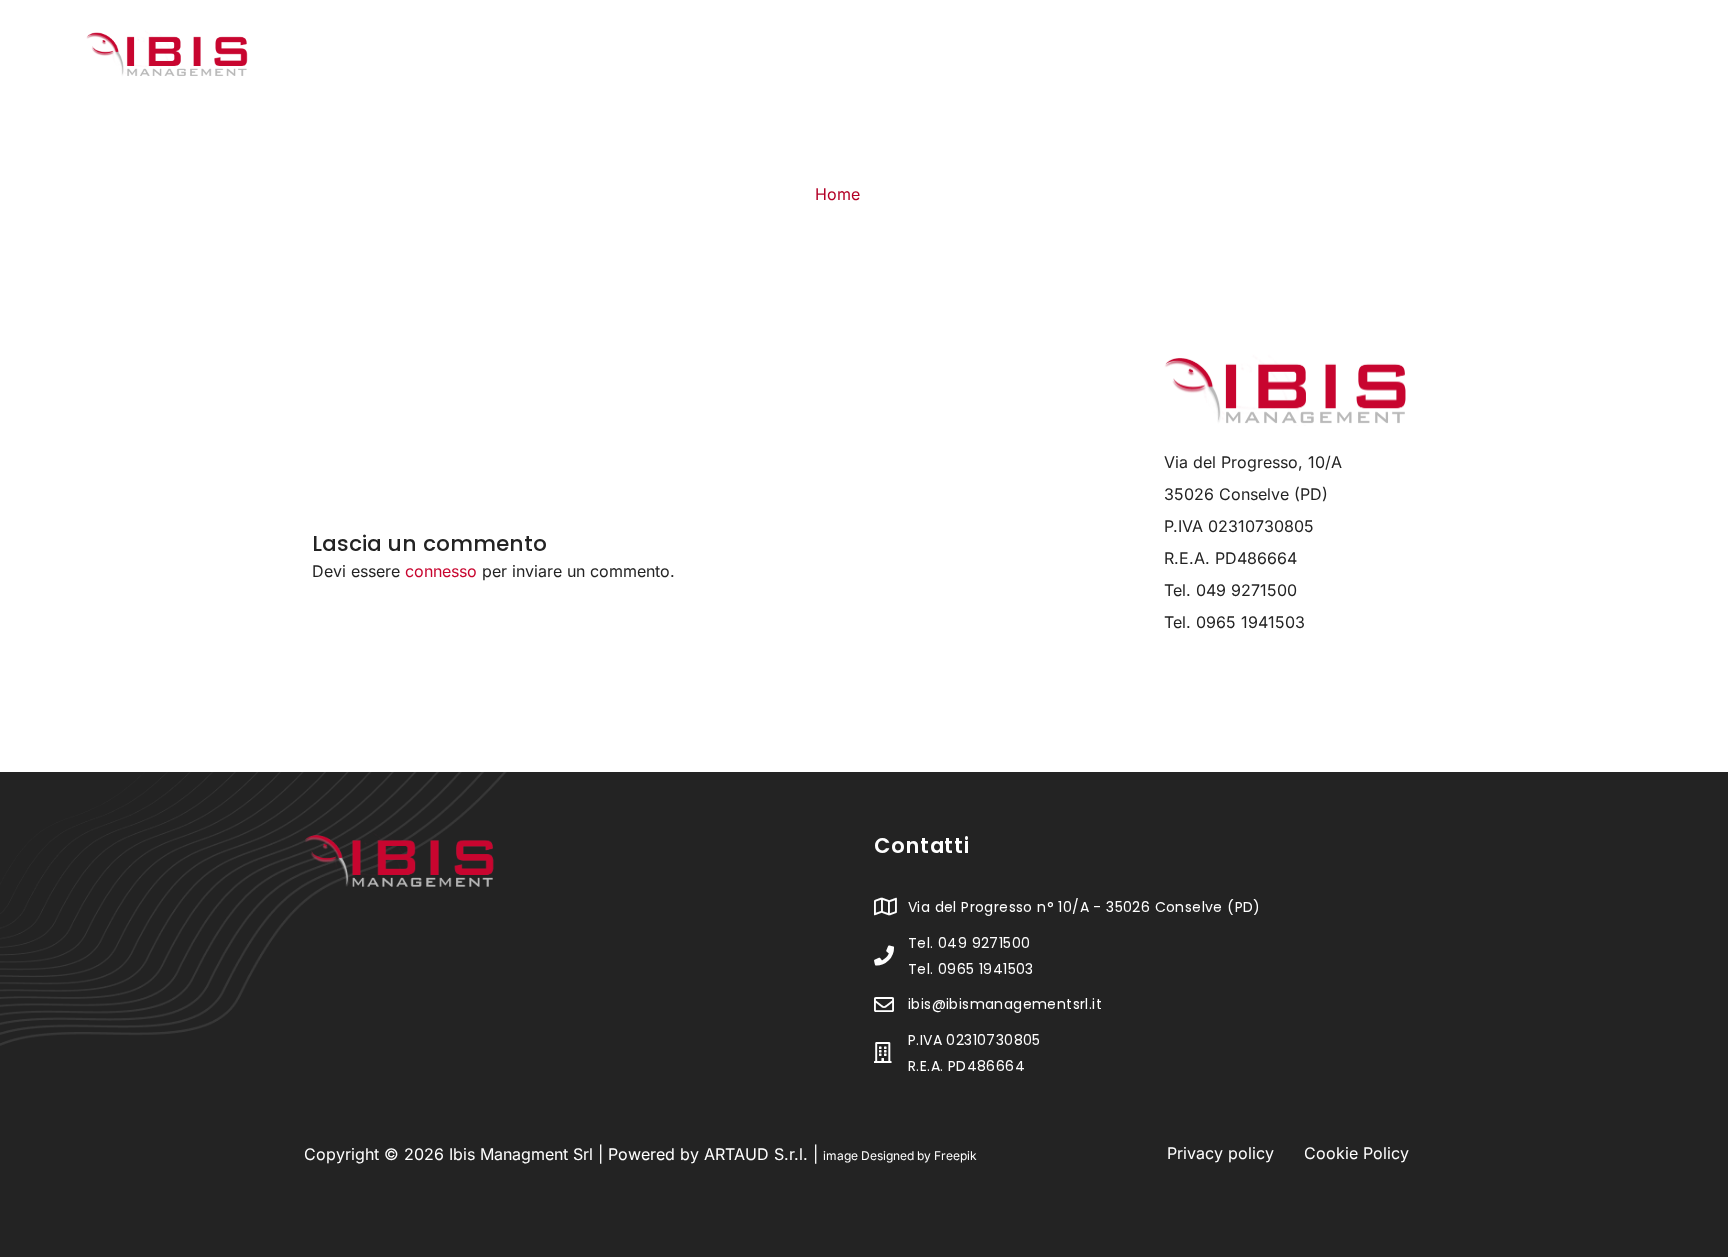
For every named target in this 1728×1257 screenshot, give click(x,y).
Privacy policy (1220, 1153)
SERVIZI (1250, 57)
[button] (1144, 58)
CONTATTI (1458, 57)
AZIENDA (1134, 57)
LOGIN (1558, 57)
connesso (441, 571)
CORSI (1358, 57)
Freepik (955, 1155)
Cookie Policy (1356, 1153)
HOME (1043, 57)
